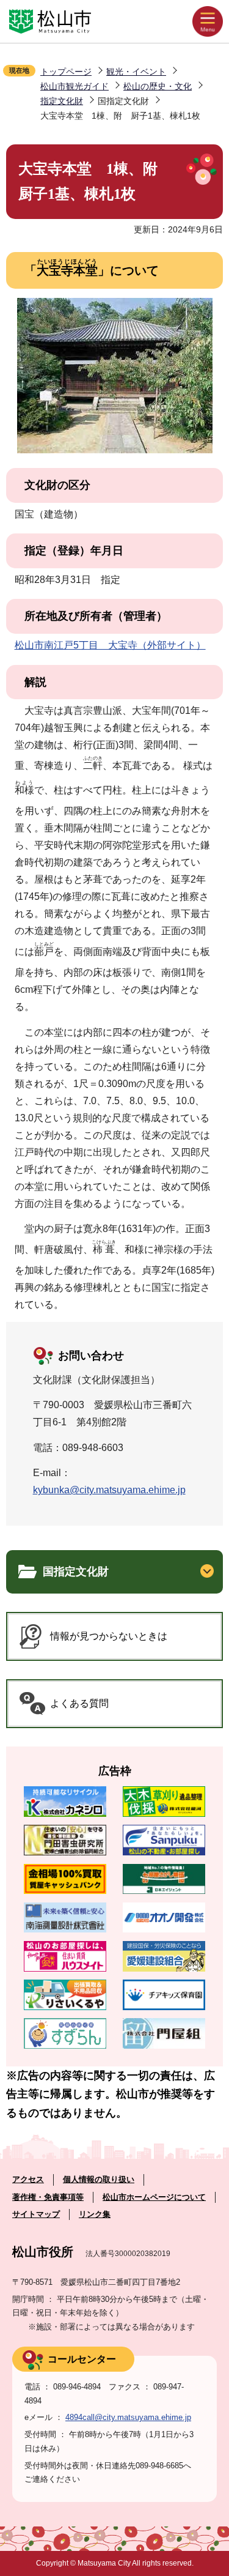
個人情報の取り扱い (99, 2179)
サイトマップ (36, 2214)
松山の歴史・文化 (158, 86)
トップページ (66, 72)
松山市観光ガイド (75, 86)
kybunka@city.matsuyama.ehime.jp (109, 1490)
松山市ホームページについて (154, 2197)
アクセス (28, 2179)
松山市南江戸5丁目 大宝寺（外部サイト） (110, 645)
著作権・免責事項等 (48, 2197)
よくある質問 (79, 1703)
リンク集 (95, 2214)
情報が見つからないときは (109, 1636)
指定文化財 (62, 101)
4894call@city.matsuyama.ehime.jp (128, 2417)
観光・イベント (136, 72)
